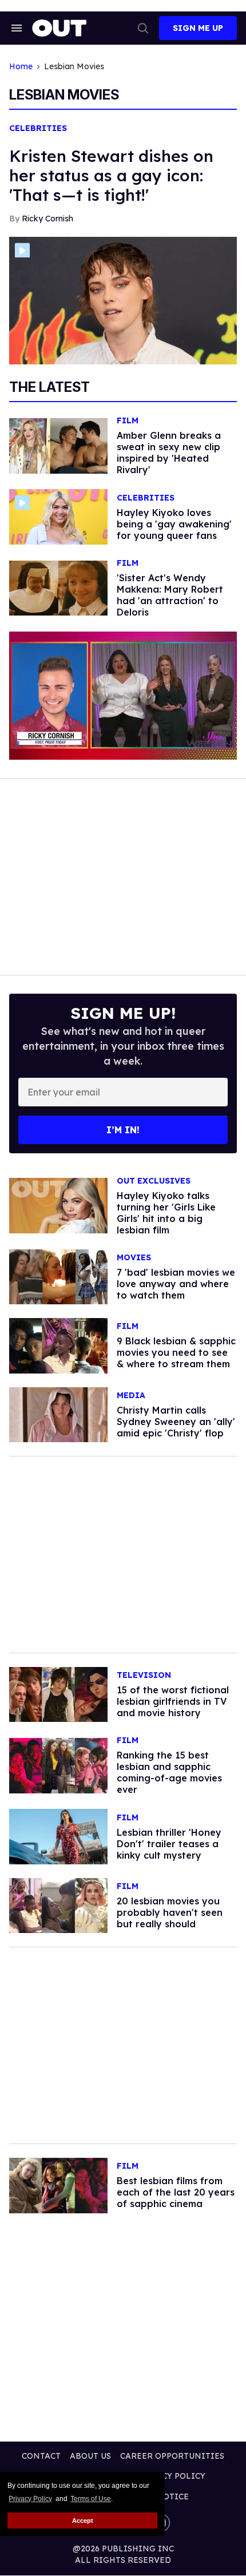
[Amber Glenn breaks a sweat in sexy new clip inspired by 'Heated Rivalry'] (58, 445)
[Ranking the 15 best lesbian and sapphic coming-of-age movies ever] (58, 1765)
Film (128, 421)
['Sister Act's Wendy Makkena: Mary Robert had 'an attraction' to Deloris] (58, 588)
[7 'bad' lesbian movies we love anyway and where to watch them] (58, 1276)
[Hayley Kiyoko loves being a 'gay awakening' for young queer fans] (58, 516)
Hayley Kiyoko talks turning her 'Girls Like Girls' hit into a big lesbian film (166, 1213)
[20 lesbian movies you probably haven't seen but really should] (58, 1905)
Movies (134, 1258)
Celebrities (38, 128)
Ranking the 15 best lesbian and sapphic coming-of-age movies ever (169, 1772)
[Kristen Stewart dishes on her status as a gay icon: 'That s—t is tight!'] (123, 300)
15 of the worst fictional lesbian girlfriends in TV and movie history (173, 1701)
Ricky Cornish (47, 219)
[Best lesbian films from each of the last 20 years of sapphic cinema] (58, 2185)
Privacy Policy (30, 2499)
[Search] (143, 28)
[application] (123, 696)
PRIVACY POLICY (171, 2476)
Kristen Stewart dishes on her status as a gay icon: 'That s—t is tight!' (111, 175)
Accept (83, 2521)
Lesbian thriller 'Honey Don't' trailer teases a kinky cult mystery (169, 1844)
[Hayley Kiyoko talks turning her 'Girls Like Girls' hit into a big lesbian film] (58, 1205)
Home (21, 67)
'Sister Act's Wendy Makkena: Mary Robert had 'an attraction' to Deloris (170, 595)
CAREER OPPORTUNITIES (172, 2456)
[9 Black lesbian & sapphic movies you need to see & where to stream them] (58, 1345)
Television (144, 1675)
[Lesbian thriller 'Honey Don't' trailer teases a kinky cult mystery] (58, 1836)
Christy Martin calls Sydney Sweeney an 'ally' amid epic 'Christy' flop (176, 1422)
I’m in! (123, 1130)
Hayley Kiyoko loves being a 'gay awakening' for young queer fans (174, 524)
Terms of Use (91, 2499)
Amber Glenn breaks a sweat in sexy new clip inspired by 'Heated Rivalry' (169, 453)
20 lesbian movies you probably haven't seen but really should (170, 1912)
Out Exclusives (154, 1181)
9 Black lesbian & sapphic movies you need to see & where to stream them (176, 1352)
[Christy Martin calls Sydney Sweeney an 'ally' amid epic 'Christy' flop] (58, 1414)
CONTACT (41, 2456)
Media (131, 1396)
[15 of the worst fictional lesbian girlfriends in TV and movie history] (58, 1694)
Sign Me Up (198, 28)
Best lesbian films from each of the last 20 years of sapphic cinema (176, 2192)
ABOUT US (90, 2456)
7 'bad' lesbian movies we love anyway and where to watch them (176, 1284)
